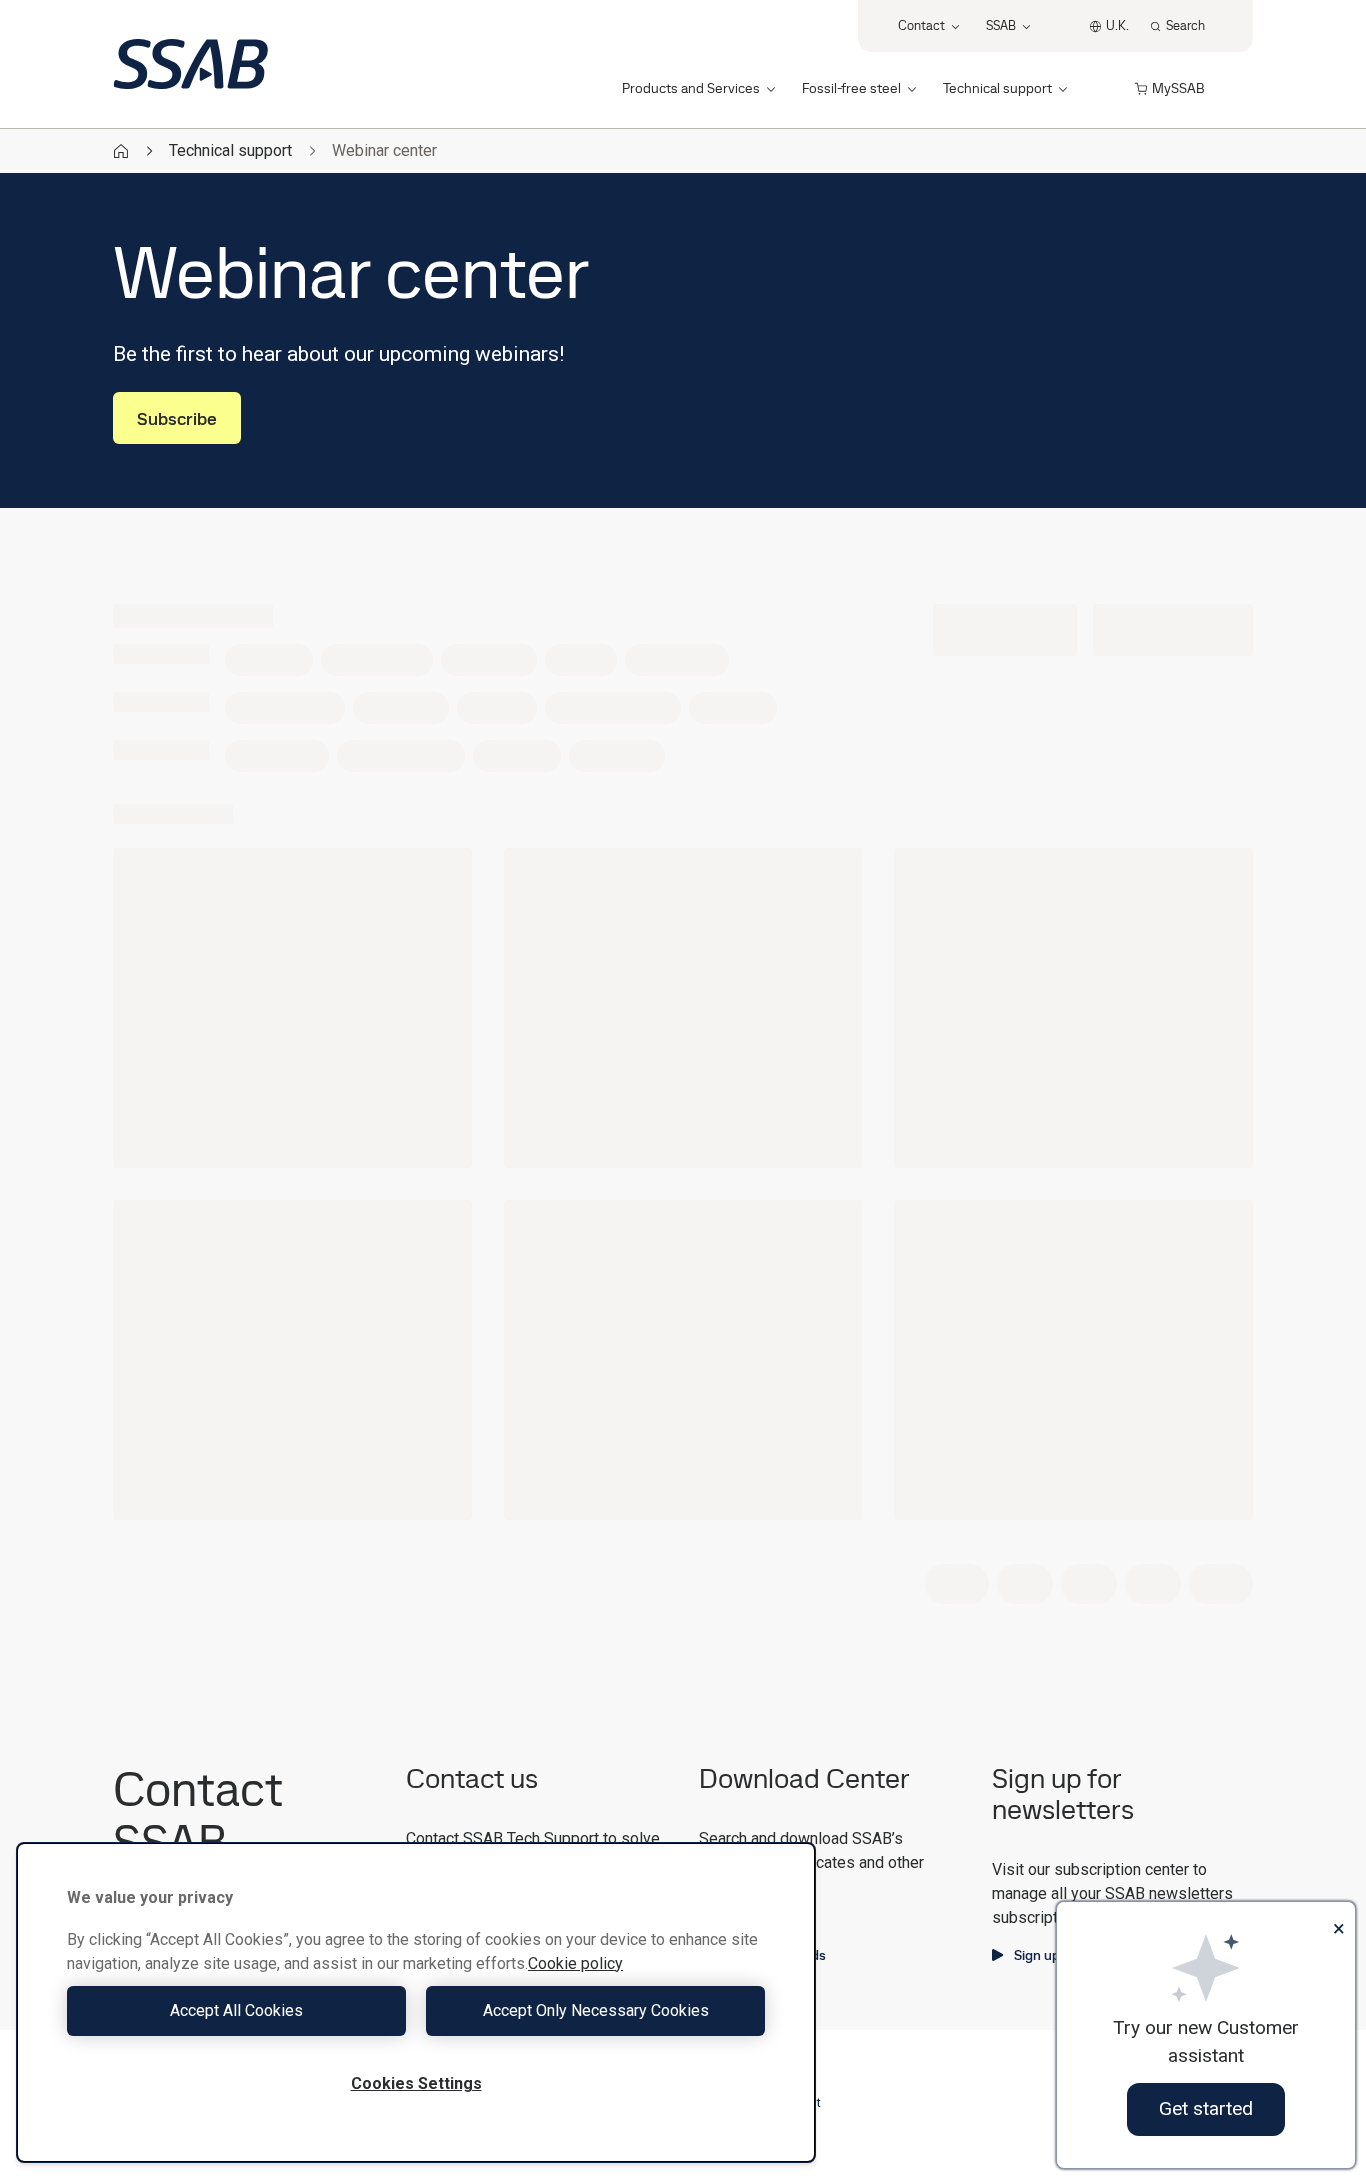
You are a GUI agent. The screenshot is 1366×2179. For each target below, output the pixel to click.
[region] (416, 2002)
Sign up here (1053, 1955)
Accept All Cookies (236, 2010)
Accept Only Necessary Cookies (596, 2010)
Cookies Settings (416, 2083)
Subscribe (177, 418)
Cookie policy (575, 1963)
